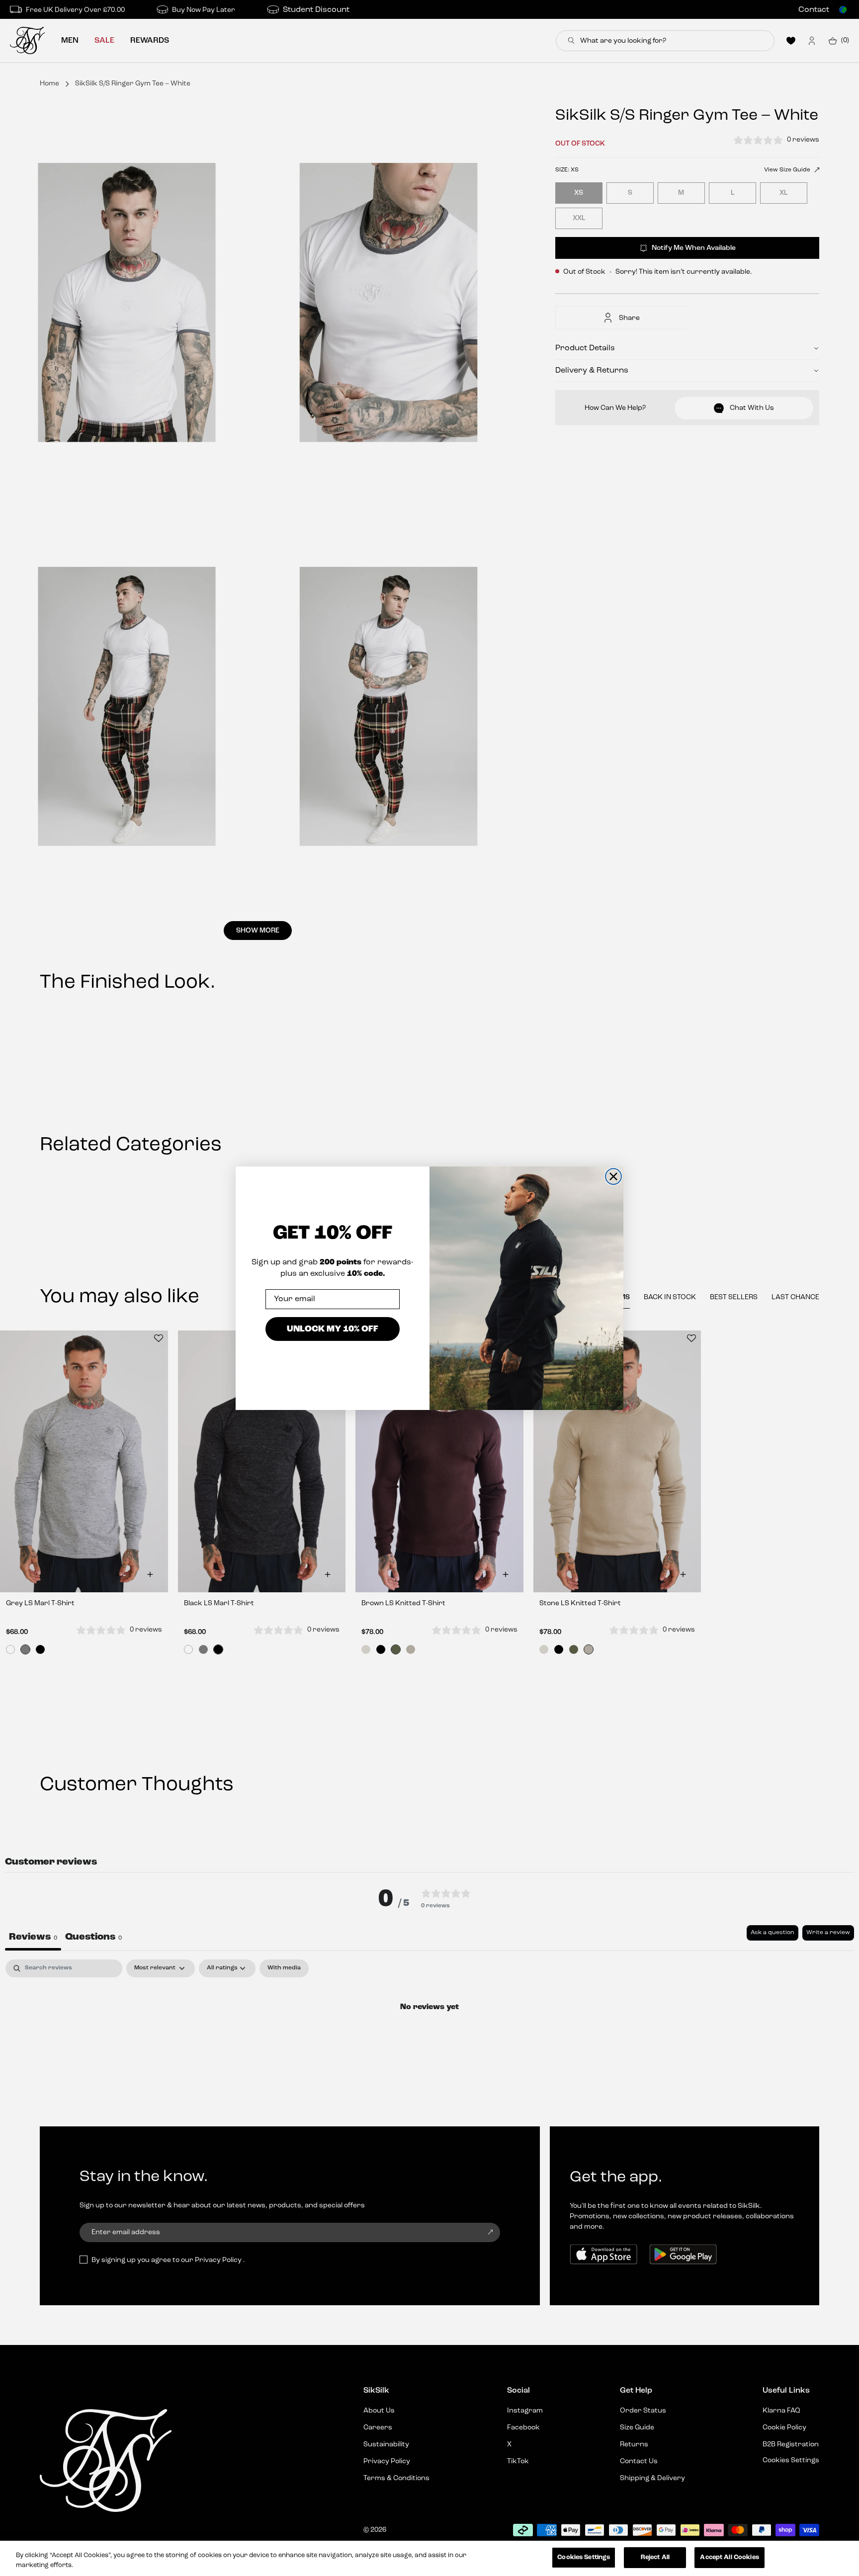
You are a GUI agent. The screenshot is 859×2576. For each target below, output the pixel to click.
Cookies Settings (584, 2557)
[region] (429, 2558)
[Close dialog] (613, 1176)
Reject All (655, 2557)
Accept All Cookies (729, 2557)
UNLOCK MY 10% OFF (333, 1329)
